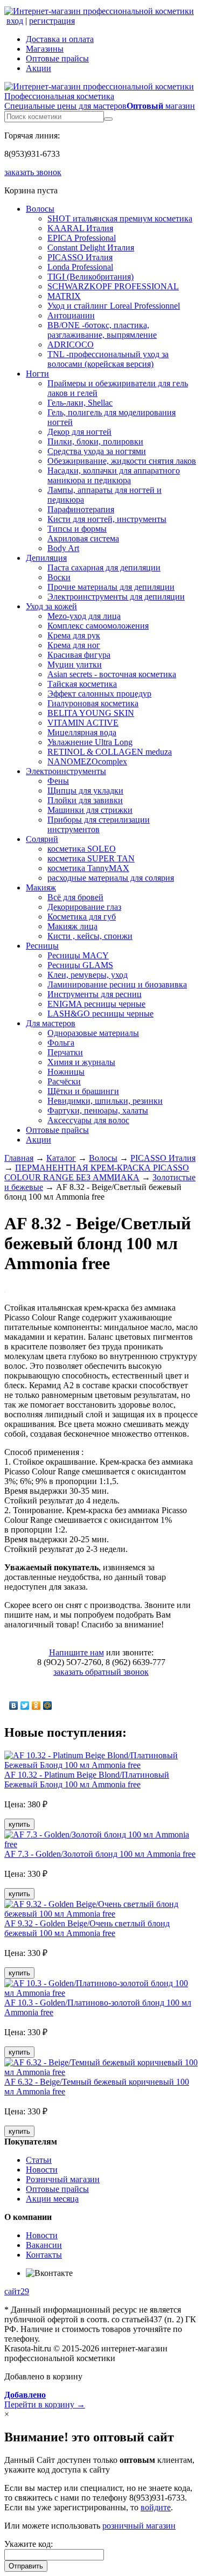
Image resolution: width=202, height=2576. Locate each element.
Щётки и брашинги (83, 1091)
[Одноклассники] (36, 1705)
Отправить (26, 2566)
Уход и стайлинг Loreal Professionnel (114, 306)
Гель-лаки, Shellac (80, 403)
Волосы (40, 209)
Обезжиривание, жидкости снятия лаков (122, 461)
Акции (39, 68)
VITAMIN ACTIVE (83, 723)
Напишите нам (76, 1652)
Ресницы (42, 946)
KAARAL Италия (80, 228)
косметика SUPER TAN (91, 858)
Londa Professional (80, 267)
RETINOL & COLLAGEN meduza (110, 752)
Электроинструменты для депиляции (116, 597)
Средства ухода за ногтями (97, 451)
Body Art (63, 548)
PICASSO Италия (80, 257)
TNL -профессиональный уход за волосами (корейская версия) (108, 359)
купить (19, 1824)
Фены (58, 781)
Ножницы (66, 1072)
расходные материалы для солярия (111, 878)
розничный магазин (139, 2526)
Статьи (39, 2160)
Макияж (41, 887)
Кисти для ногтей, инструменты (107, 519)
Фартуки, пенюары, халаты (98, 1111)
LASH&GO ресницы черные (100, 1014)
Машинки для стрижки (90, 810)
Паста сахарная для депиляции (104, 568)
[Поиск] (108, 119)
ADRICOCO (71, 344)
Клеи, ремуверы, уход (88, 975)
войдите (156, 2507)
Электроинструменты (66, 771)
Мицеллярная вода (82, 732)
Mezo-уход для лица (84, 616)
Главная (19, 1158)
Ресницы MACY (78, 955)
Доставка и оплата (60, 39)
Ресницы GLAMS (80, 965)
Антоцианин (71, 315)
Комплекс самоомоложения (98, 626)
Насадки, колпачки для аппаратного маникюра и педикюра (114, 475)
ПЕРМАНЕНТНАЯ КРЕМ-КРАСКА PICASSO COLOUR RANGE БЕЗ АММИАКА (97, 1172)
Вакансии (44, 2245)
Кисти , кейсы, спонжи (90, 936)
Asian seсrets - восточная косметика (112, 674)
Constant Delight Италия (91, 248)
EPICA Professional (82, 238)
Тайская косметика (82, 684)
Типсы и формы (77, 529)
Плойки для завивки (85, 800)
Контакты (44, 2255)
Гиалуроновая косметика (93, 703)
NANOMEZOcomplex (87, 761)
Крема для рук (74, 635)
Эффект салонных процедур (99, 694)
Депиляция (46, 558)
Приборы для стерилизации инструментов (99, 824)
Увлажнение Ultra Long (90, 742)
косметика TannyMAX (88, 868)
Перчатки (65, 1052)
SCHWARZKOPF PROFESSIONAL (113, 286)
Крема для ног (74, 645)
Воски (59, 577)
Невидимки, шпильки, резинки (105, 1101)
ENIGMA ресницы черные (96, 1004)
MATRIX (64, 296)
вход (15, 21)
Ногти (37, 374)
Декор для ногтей (79, 432)
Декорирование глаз (84, 907)
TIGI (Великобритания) (90, 277)
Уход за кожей (51, 606)
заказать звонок (33, 172)
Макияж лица (72, 926)
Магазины (45, 49)
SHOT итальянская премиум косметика (120, 218)
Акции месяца (52, 2199)
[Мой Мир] (48, 1705)
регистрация (52, 21)
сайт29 (17, 2291)
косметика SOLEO (82, 849)
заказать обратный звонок (101, 1672)
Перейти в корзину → (45, 2400)
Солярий (42, 839)
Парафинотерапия (81, 509)
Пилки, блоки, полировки (95, 441)
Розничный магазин (63, 2179)
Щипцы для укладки (85, 791)
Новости (42, 2170)
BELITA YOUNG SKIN (91, 713)
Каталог (61, 1158)
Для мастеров (51, 1023)
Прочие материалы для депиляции (111, 587)
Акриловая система (83, 538)
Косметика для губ (82, 917)
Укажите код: (29, 2544)
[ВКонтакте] (14, 1705)
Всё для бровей (75, 897)
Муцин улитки (75, 664)
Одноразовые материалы (93, 1033)
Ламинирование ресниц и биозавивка (117, 984)
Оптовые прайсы (57, 58)
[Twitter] (25, 1705)
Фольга (61, 1043)
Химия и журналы (81, 1062)
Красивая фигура (79, 655)
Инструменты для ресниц (95, 994)
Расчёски (64, 1081)
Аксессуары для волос (88, 1120)
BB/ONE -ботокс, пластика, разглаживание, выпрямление (102, 330)
